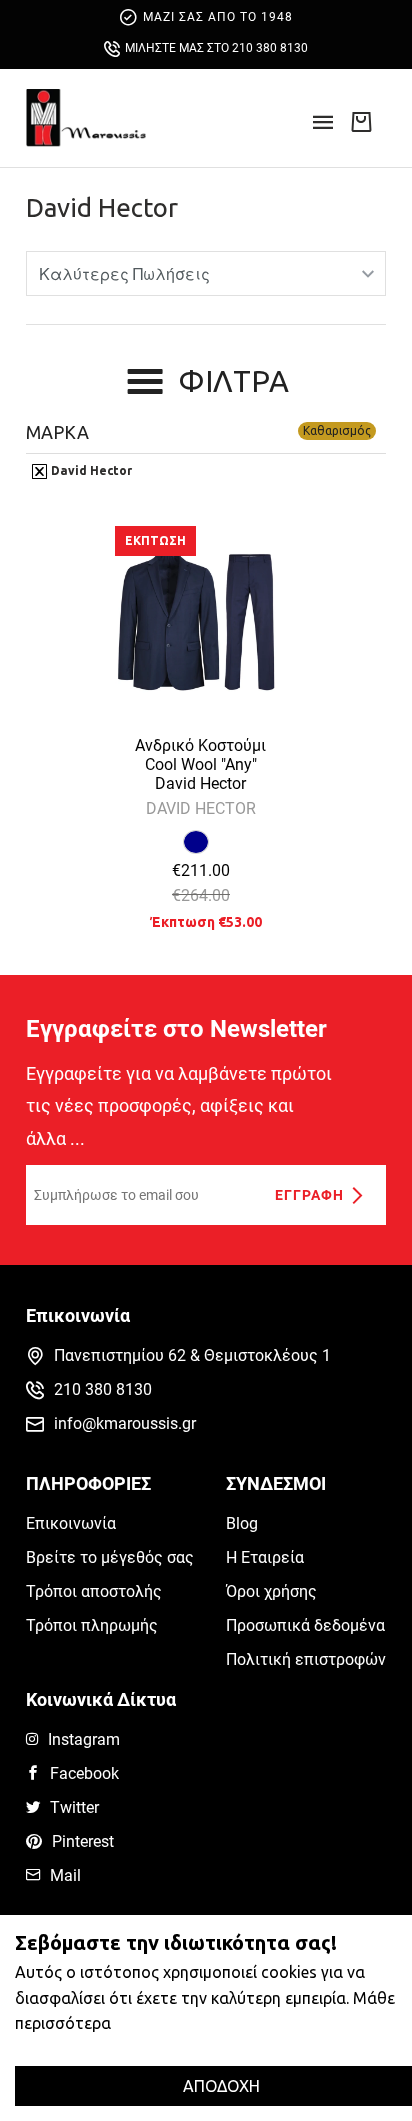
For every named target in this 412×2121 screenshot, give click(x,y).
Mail (65, 1875)
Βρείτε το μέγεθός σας (110, 1557)
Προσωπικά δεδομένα (305, 1625)
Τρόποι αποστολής (94, 1591)
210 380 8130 (103, 1389)
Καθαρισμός (337, 430)
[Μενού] (323, 128)
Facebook (84, 1773)
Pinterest (83, 1841)
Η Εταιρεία (265, 1557)
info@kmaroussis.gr (125, 1423)
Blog (242, 1523)
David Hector (102, 207)
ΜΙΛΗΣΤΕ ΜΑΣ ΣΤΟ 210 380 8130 (216, 48)
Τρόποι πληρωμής (92, 1625)
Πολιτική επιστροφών (306, 1659)
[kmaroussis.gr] (86, 118)
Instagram (84, 1739)
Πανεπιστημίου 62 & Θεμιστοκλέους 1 (192, 1355)
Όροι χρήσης (271, 1591)
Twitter (74, 1807)
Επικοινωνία (71, 1523)
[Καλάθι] (361, 121)
